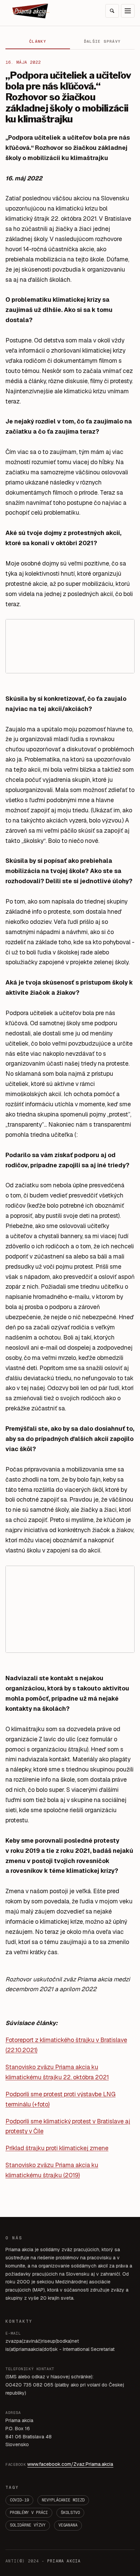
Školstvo (70, 2513)
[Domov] (31, 11)
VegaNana (68, 2525)
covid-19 (19, 2500)
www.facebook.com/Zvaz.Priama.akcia (70, 2464)
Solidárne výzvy (28, 2525)
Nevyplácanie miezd (63, 2500)
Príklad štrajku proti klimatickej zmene (57, 2148)
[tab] (38, 42)
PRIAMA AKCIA (64, 2561)
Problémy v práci (29, 2513)
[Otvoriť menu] (128, 11)
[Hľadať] (112, 11)
